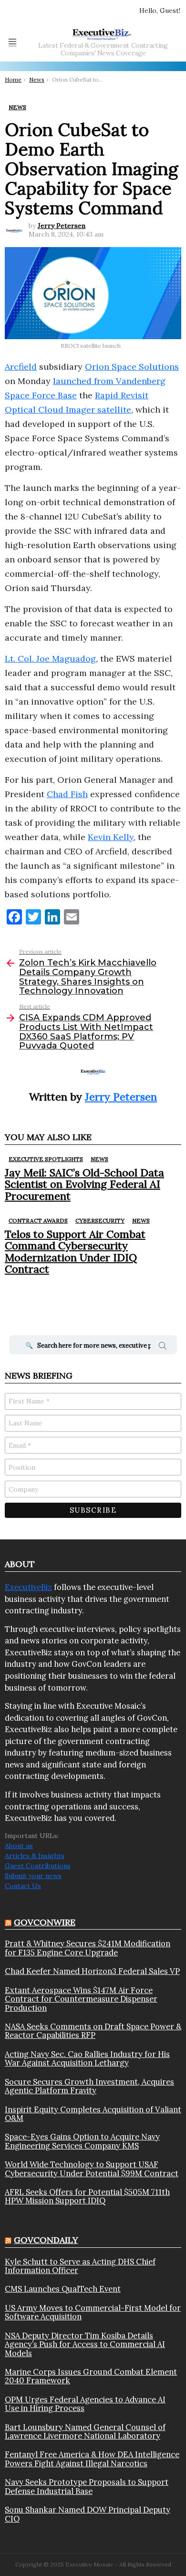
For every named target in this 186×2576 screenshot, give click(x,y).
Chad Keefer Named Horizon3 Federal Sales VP (92, 1971)
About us (19, 1846)
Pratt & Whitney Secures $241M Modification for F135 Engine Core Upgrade (88, 1948)
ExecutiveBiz (28, 1587)
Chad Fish (67, 794)
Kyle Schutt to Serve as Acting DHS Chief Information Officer (80, 2266)
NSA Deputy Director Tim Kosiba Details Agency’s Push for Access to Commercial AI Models (85, 2344)
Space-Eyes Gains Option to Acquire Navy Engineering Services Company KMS (82, 2141)
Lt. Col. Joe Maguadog (50, 659)
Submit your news (33, 1876)
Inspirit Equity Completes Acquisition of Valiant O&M (93, 2114)
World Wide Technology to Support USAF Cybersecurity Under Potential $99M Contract (92, 2169)
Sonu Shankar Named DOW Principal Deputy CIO (88, 2514)
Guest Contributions (38, 1866)
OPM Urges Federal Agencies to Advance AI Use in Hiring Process (85, 2404)
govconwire (45, 1922)
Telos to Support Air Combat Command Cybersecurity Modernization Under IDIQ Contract (75, 1252)
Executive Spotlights (46, 1159)
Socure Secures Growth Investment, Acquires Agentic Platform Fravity (89, 2086)
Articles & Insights (35, 1856)
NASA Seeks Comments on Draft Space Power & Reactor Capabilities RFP (93, 2031)
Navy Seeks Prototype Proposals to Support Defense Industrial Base (87, 2487)
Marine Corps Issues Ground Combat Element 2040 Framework (91, 2376)
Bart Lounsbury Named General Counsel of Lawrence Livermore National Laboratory (85, 2432)
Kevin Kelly (111, 837)
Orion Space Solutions (132, 367)
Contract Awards (38, 1220)
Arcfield (21, 367)
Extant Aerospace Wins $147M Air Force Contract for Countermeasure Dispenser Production (81, 1999)
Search (163, 1347)
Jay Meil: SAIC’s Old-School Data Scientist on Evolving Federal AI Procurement (84, 1184)
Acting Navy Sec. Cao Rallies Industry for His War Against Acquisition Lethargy (87, 2059)
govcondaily (46, 2240)
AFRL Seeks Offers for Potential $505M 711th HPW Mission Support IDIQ (87, 2197)
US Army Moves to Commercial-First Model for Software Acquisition (93, 2312)
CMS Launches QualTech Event (63, 2289)
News (99, 1159)
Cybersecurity (100, 1220)
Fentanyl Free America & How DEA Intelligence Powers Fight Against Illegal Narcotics (92, 2459)
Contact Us (23, 1886)
